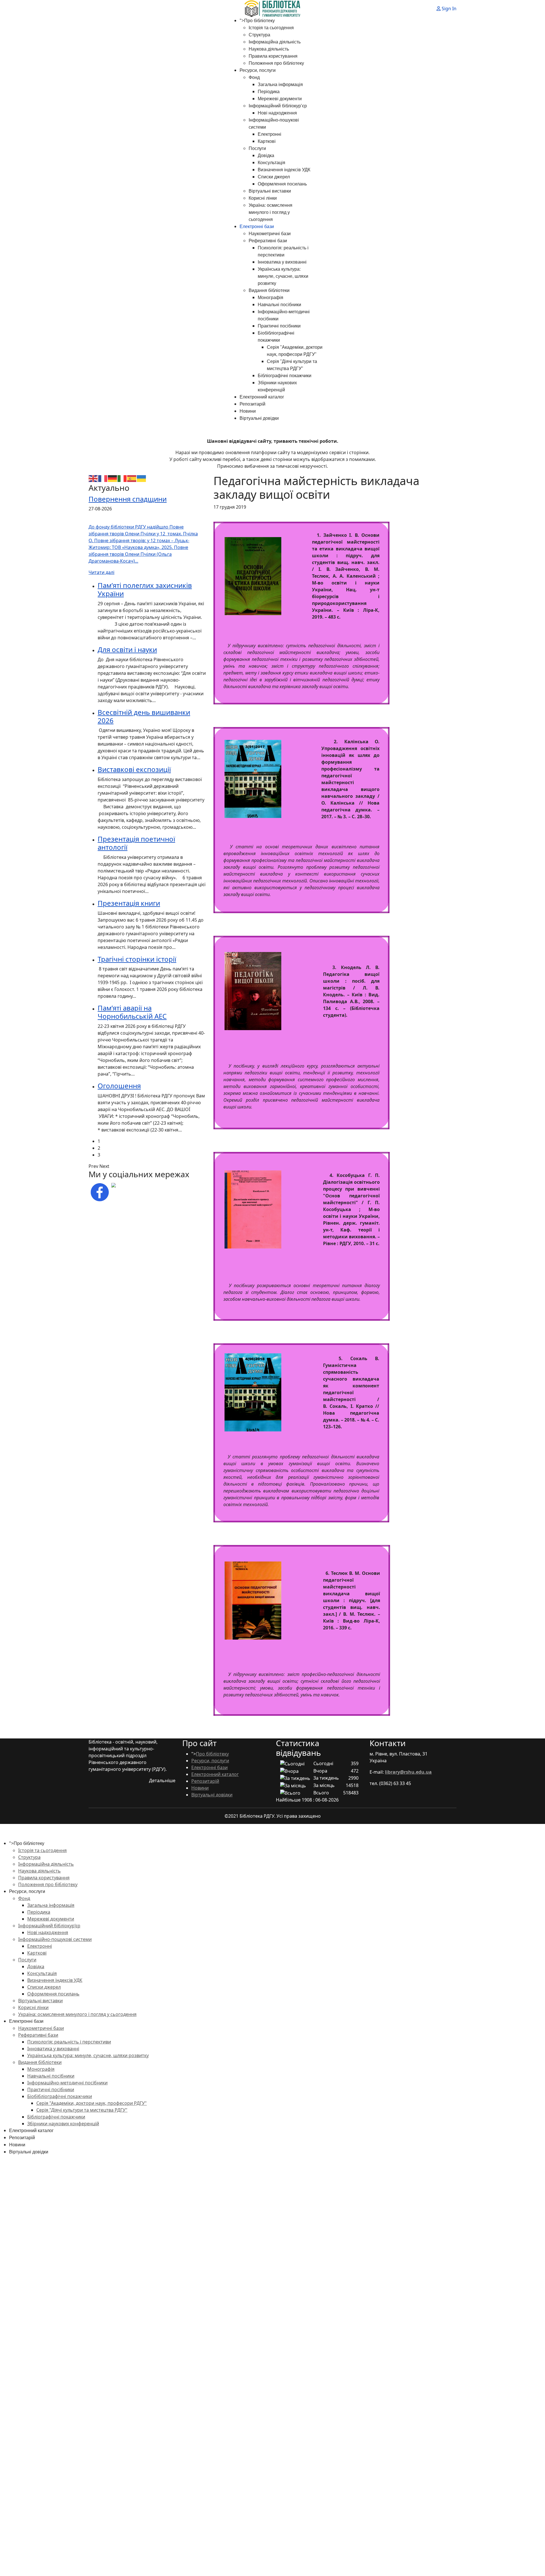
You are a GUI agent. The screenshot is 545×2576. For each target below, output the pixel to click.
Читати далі (101, 572)
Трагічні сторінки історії (137, 959)
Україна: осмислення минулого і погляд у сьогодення (271, 212)
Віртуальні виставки (270, 191)
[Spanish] (132, 478)
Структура (259, 35)
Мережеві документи (280, 99)
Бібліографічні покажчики (285, 376)
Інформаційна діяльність (275, 42)
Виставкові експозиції (134, 769)
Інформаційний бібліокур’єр (278, 106)
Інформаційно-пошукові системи (55, 1939)
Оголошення (119, 1086)
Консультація (272, 163)
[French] (103, 478)
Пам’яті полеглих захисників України (145, 589)
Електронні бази (257, 227)
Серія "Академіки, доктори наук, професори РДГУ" (92, 2103)
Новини (248, 411)
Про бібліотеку (259, 21)
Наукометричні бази (270, 234)
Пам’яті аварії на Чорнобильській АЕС (132, 1012)
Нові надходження (277, 113)
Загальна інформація (280, 84)
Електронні (270, 134)
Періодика (269, 92)
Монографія (271, 298)
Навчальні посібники (279, 305)
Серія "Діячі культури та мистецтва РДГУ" (82, 2110)
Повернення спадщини (128, 499)
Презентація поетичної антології (136, 843)
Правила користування (273, 56)
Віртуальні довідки (259, 418)
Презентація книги (129, 903)
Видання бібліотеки (269, 290)
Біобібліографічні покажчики (60, 2096)
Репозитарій (252, 404)
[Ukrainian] (142, 478)
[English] (93, 478)
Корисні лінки (263, 198)
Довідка (266, 155)
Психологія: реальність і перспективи (69, 2042)
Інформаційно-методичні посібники (67, 2083)
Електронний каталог (262, 397)
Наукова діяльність (269, 49)
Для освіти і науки (127, 649)
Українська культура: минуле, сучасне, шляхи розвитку (283, 276)
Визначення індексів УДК (284, 170)
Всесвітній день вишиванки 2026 (144, 716)
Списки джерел (274, 177)
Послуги (257, 148)
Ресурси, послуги (258, 70)
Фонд (254, 77)
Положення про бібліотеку (276, 63)
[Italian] (122, 478)
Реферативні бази (268, 241)
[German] (113, 478)
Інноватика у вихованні (282, 262)
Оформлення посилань (282, 184)
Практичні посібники (279, 326)
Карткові (267, 141)
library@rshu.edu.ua (408, 1772)
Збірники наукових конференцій (63, 2124)
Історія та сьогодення (271, 28)
